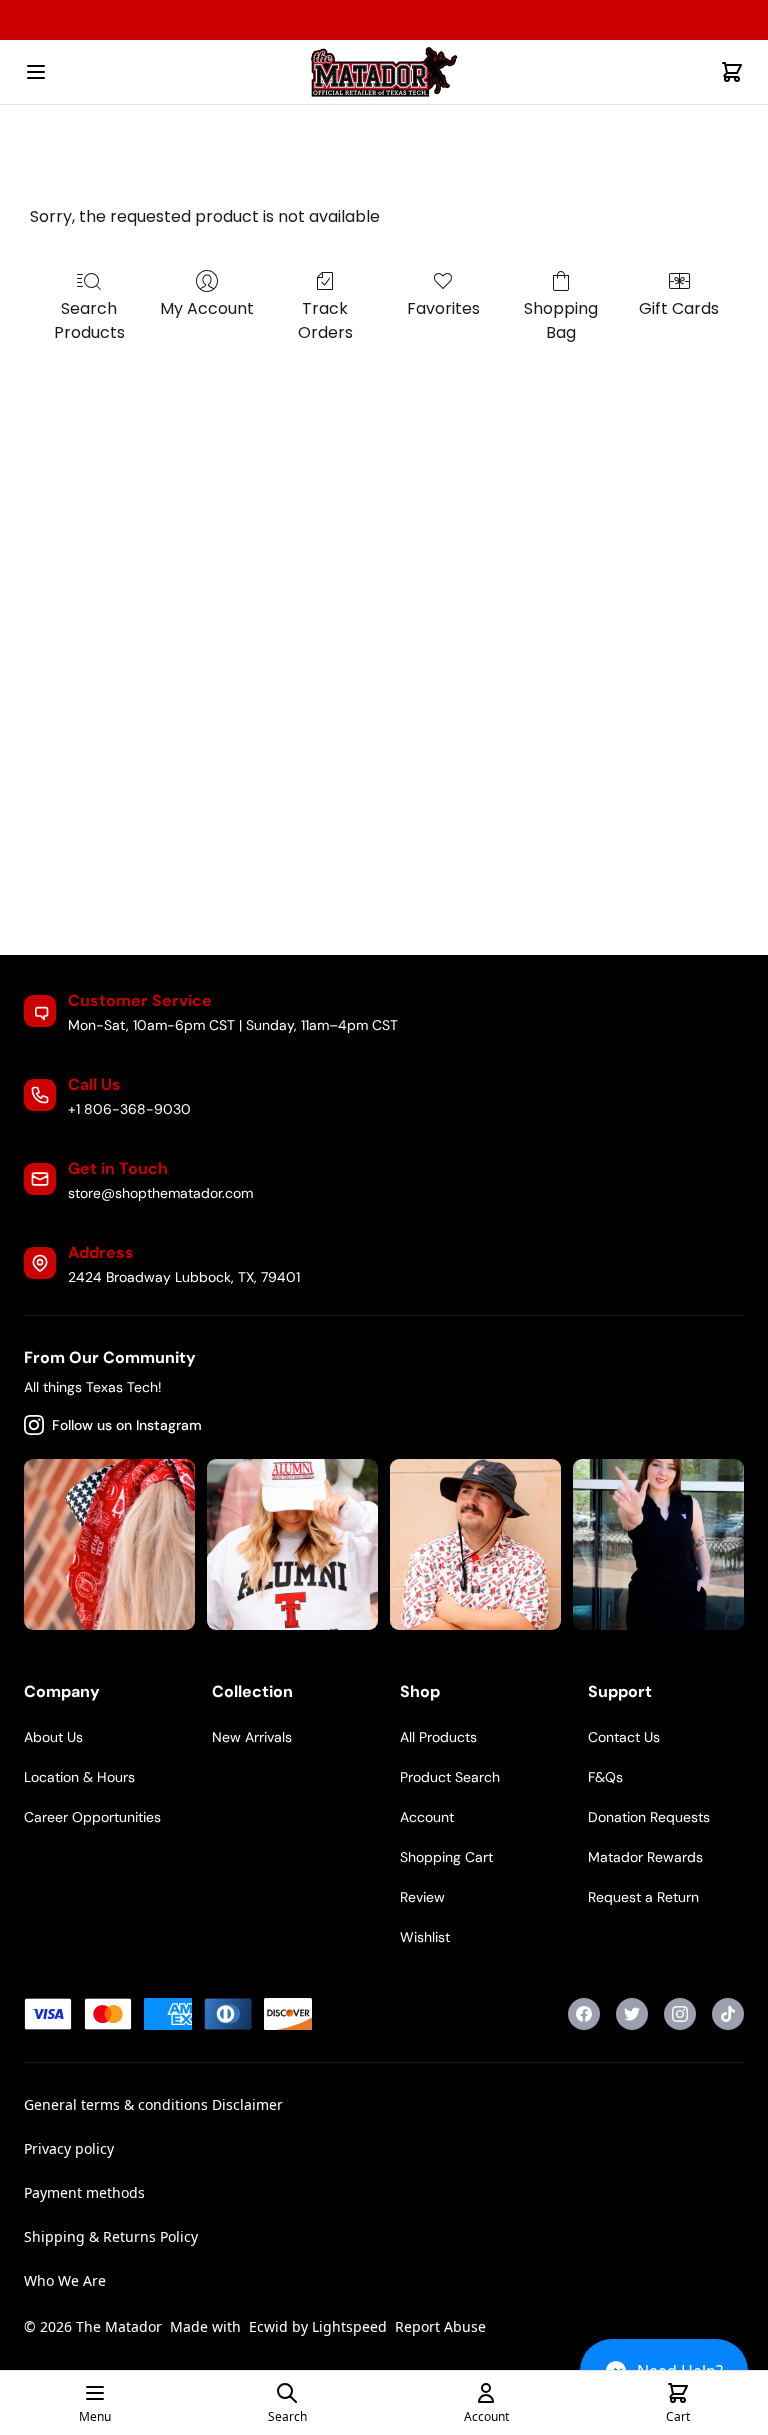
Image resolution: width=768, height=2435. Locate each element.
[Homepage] (384, 72)
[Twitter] (632, 2014)
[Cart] (732, 72)
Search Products (89, 320)
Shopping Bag (561, 320)
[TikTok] (728, 2014)
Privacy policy (69, 2148)
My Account (207, 308)
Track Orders (325, 320)
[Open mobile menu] (36, 72)
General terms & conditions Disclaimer (153, 2104)
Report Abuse (440, 2326)
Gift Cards (679, 308)
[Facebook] (584, 2014)
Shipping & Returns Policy (111, 2236)
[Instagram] (680, 2014)
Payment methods (84, 2192)
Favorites (443, 308)
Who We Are (65, 2280)
